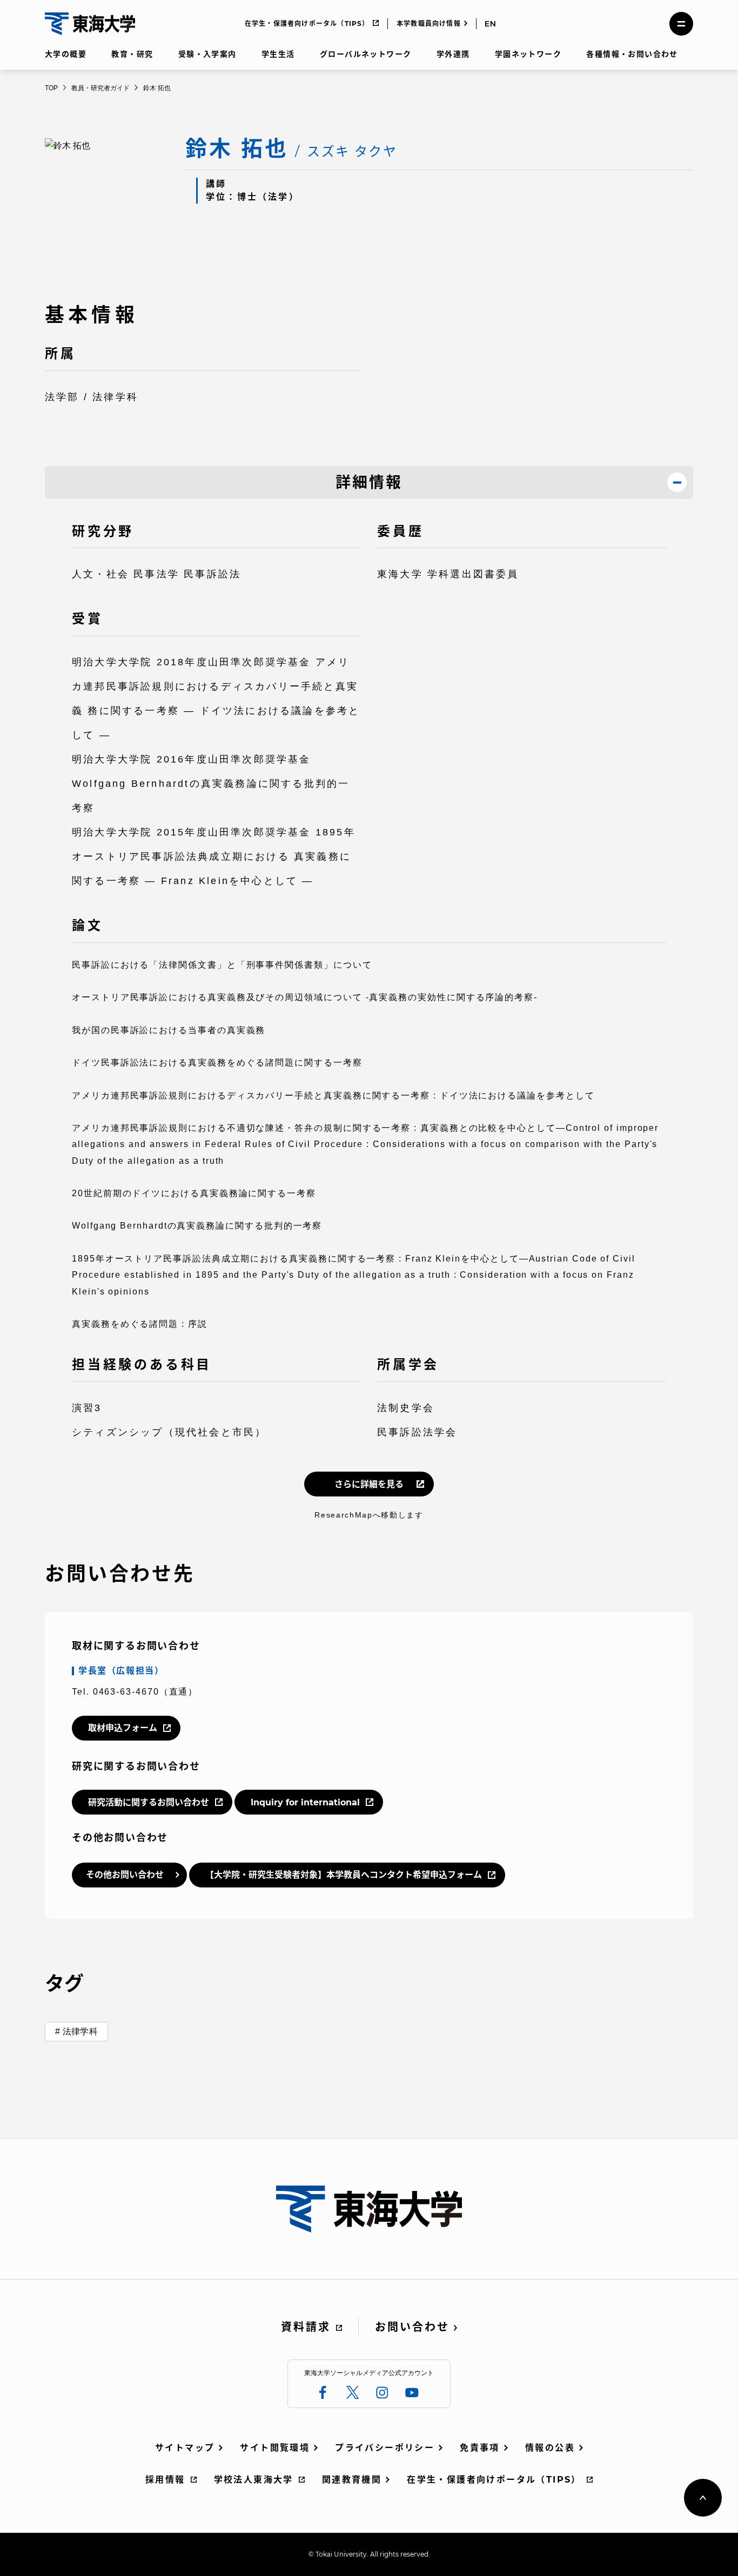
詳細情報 (369, 482)
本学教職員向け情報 (429, 23)
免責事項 (480, 2448)
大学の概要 (66, 54)
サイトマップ (185, 2448)
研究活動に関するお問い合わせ (149, 1802)
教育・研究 (132, 54)
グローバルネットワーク (365, 54)
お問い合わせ (412, 2327)
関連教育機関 (352, 2480)
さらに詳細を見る (369, 1484)
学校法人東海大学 (254, 2480)
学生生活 (278, 54)
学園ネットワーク (528, 54)
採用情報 (165, 2480)
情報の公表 (550, 2448)
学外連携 (453, 54)
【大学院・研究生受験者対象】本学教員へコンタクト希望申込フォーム (344, 1875)
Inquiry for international (305, 1802)
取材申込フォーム (123, 1728)
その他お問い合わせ (125, 1875)
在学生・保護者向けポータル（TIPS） (307, 23)
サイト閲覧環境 (275, 2448)
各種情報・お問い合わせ (632, 54)
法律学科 (80, 2031)
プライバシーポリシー (385, 2448)
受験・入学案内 (207, 54)
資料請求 (306, 2327)
